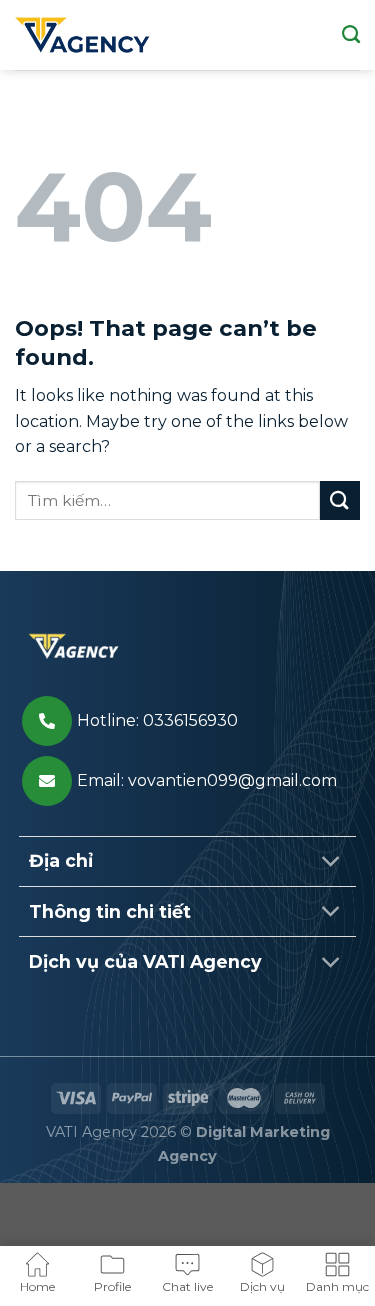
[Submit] (340, 500)
